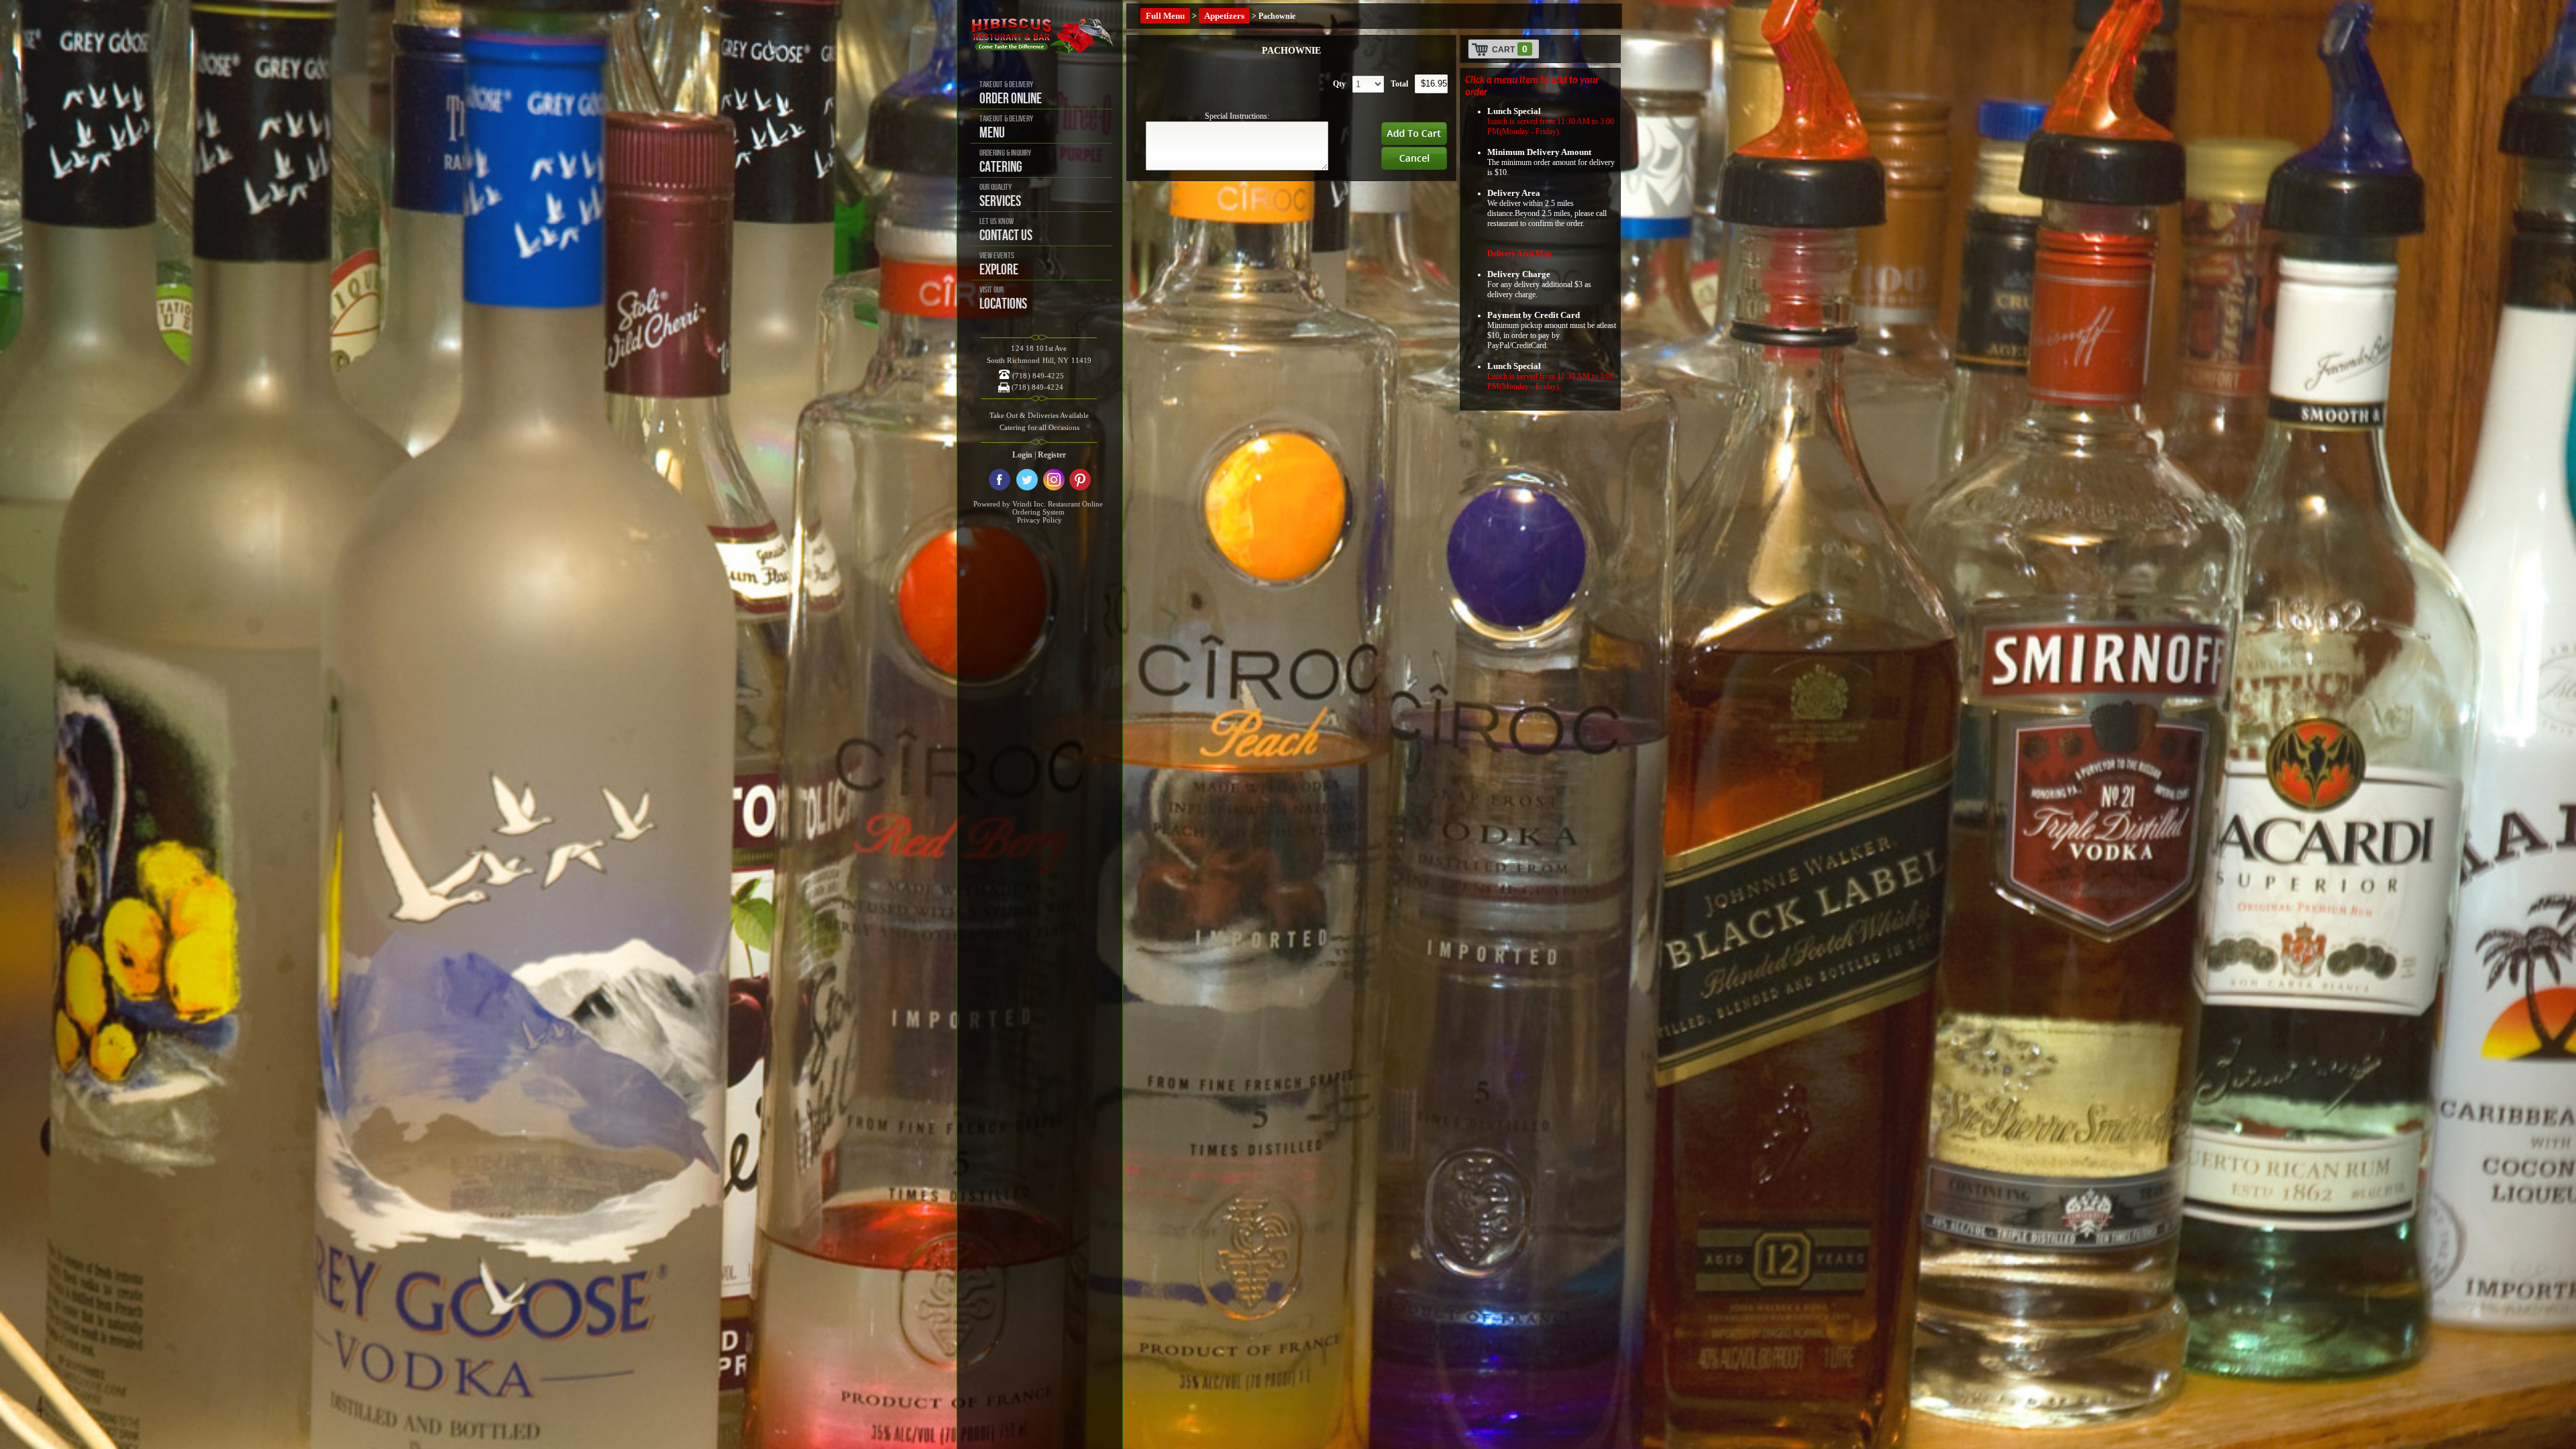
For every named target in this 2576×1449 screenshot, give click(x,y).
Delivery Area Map (1519, 254)
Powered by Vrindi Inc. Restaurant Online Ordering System (1038, 508)
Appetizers (1224, 16)
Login (1022, 455)
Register (1052, 455)
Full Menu (1165, 16)
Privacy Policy (1039, 520)
